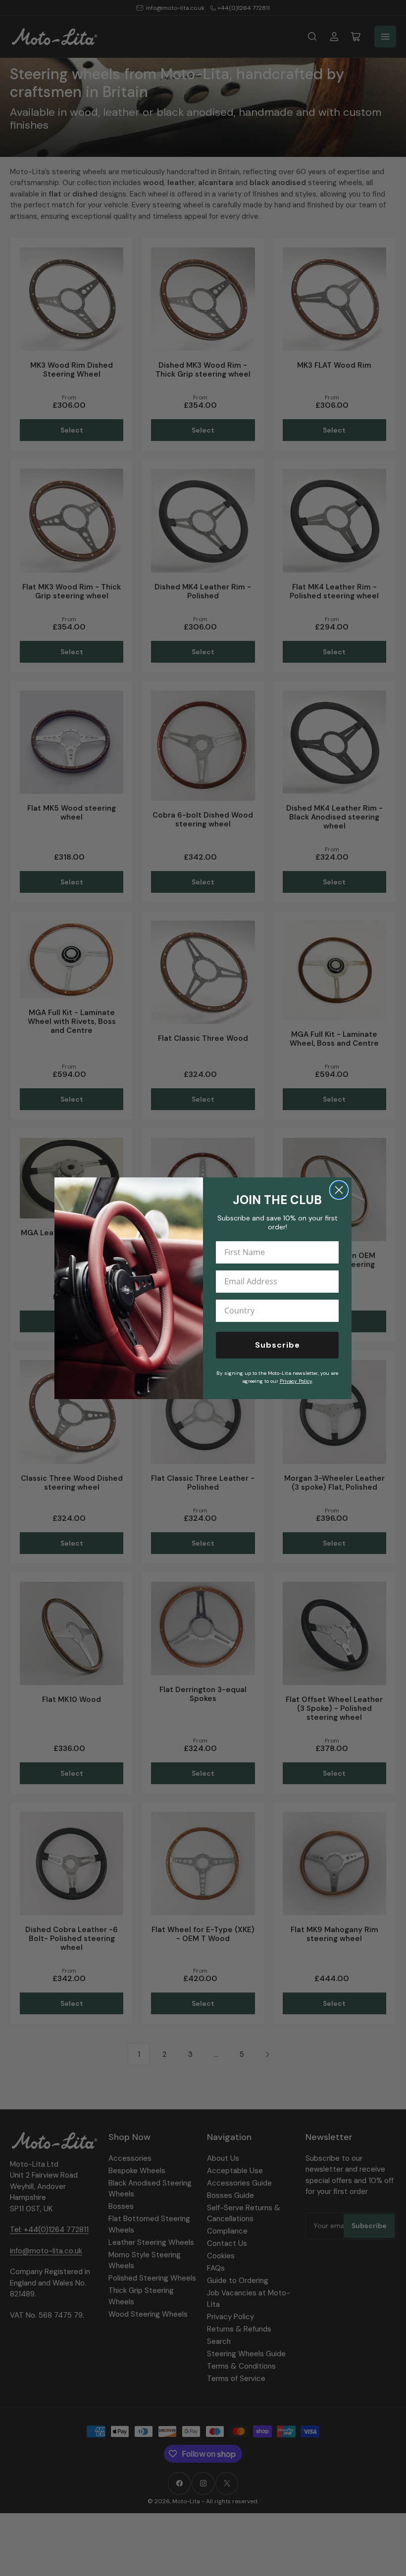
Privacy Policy (296, 1381)
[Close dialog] (339, 1190)
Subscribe (278, 1345)
